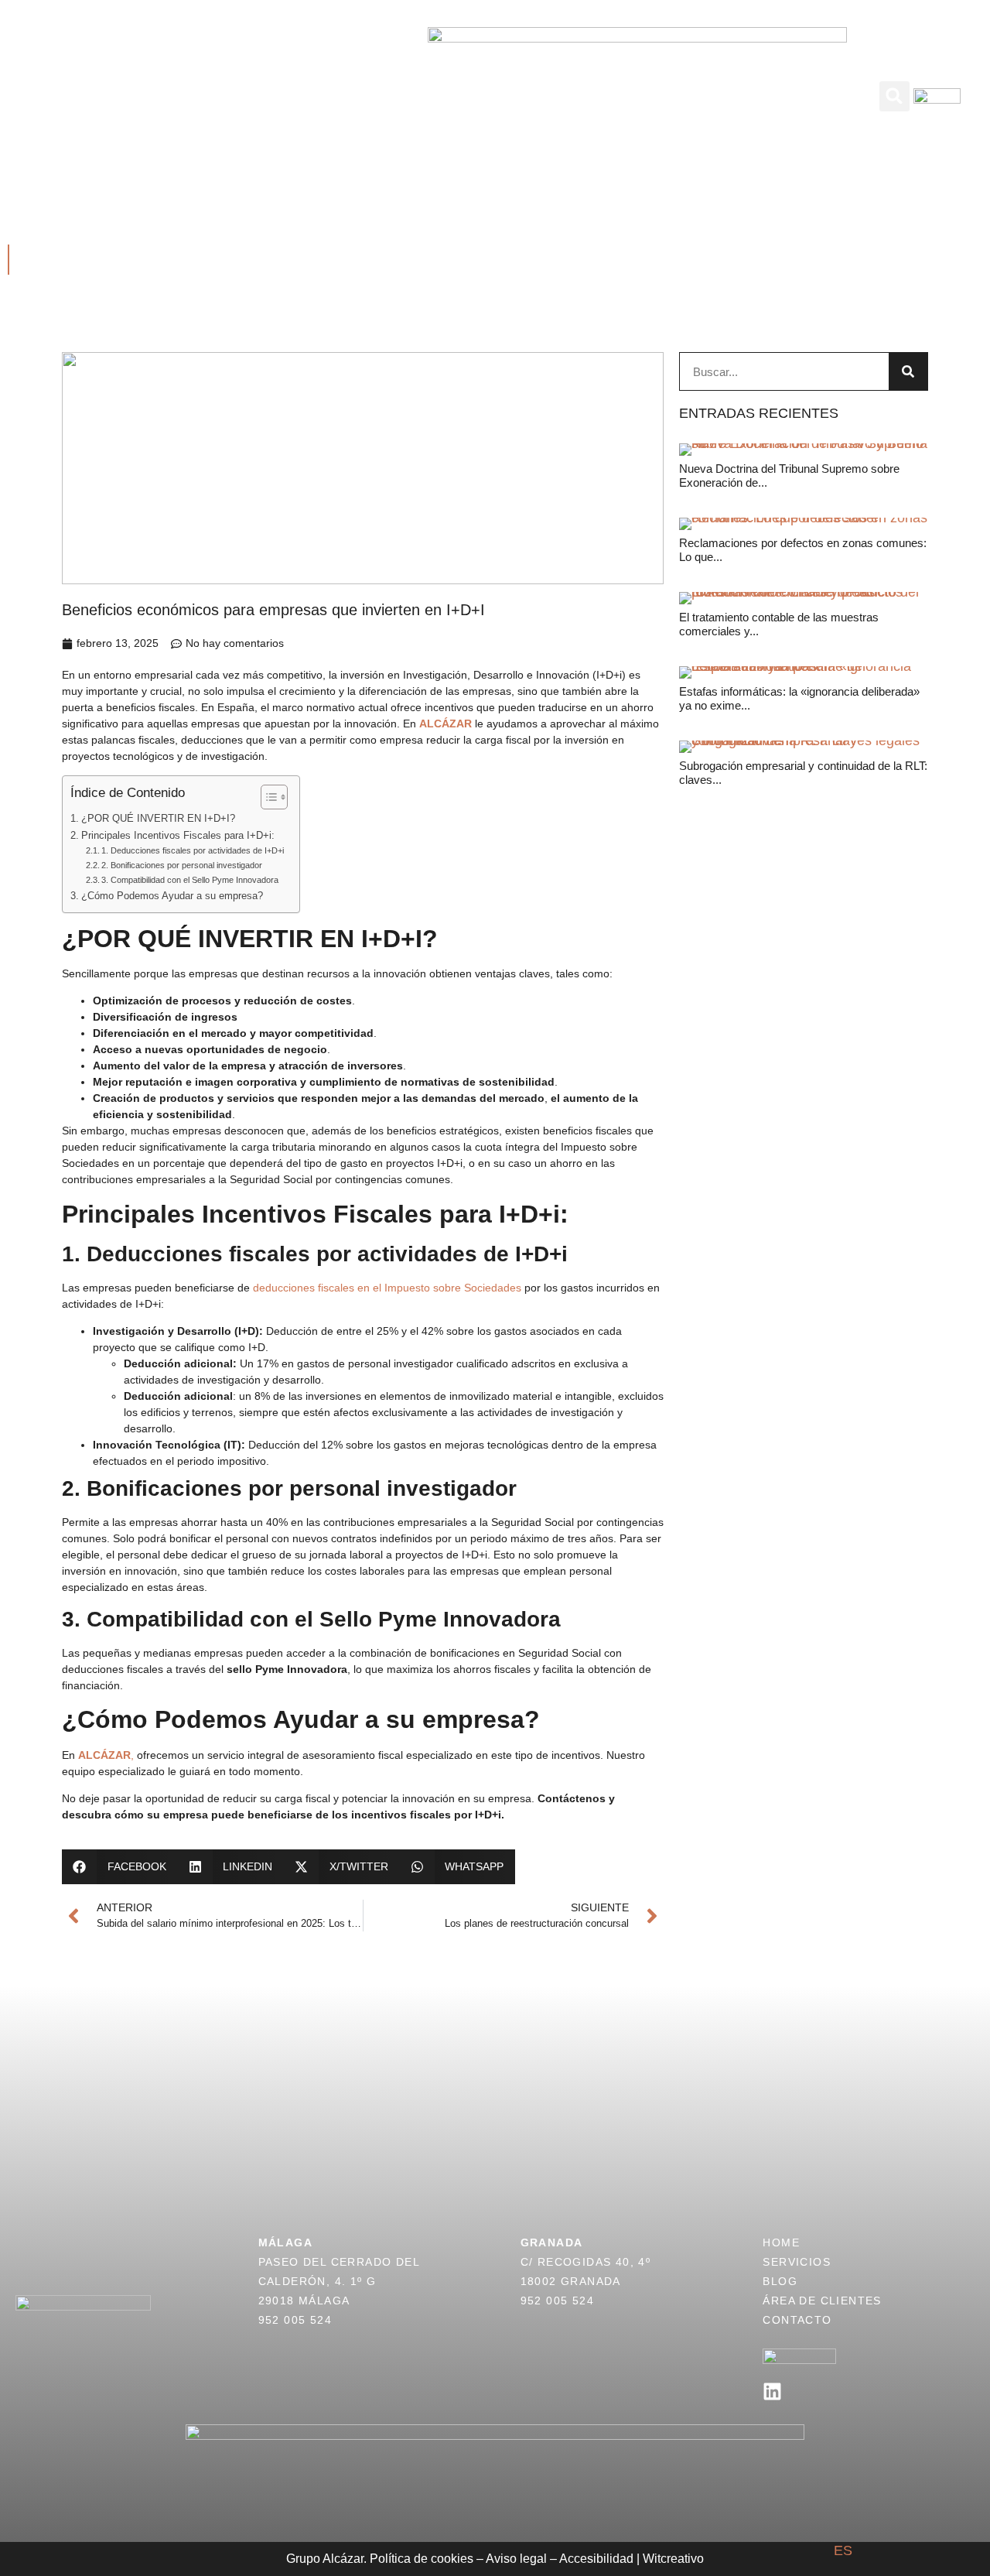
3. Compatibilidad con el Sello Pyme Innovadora (190, 880)
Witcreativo (673, 2559)
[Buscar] (908, 371)
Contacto (632, 113)
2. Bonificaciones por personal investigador (182, 865)
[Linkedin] (772, 2391)
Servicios (237, 79)
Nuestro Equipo (336, 113)
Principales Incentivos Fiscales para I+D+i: (178, 836)
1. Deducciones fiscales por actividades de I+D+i (193, 850)
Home (781, 2242)
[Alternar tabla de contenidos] (266, 797)
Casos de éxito (340, 79)
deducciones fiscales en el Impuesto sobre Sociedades (387, 1288)
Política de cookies (422, 2559)
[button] (894, 96)
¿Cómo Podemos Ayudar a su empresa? (172, 896)
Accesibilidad (596, 2559)
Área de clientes (707, 79)
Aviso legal (516, 2559)
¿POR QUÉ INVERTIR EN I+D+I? (158, 819)
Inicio (168, 79)
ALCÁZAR (447, 724)
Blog (615, 79)
